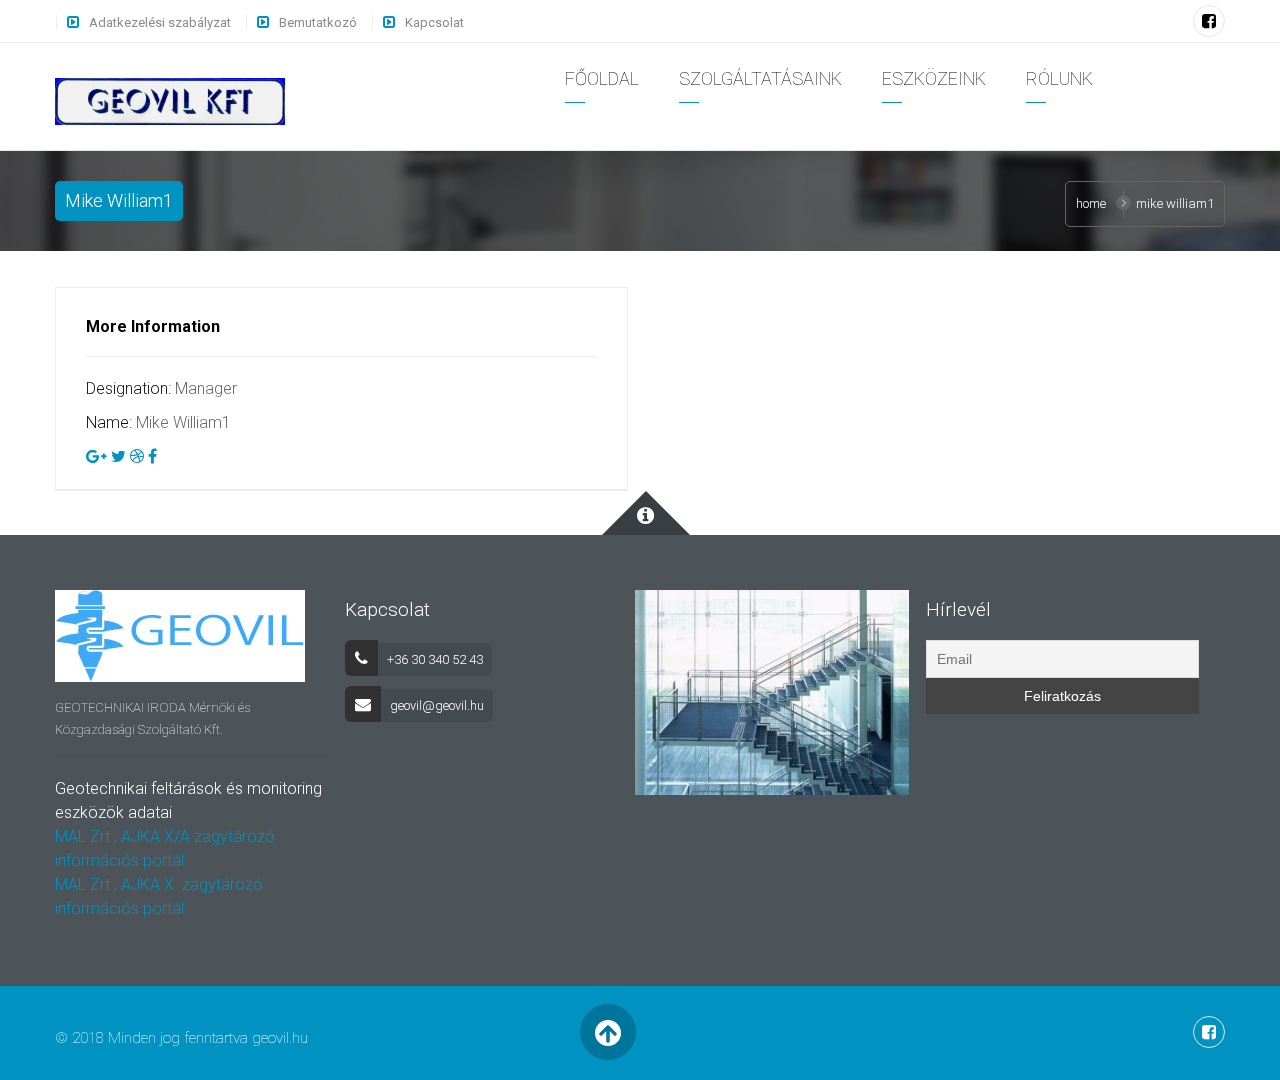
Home (1091, 203)
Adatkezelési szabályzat (160, 22)
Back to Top (607, 1032)
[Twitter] (118, 456)
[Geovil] (170, 100)
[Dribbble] (137, 456)
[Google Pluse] (96, 456)
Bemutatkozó (318, 22)
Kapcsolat (434, 22)
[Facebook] (1209, 21)
